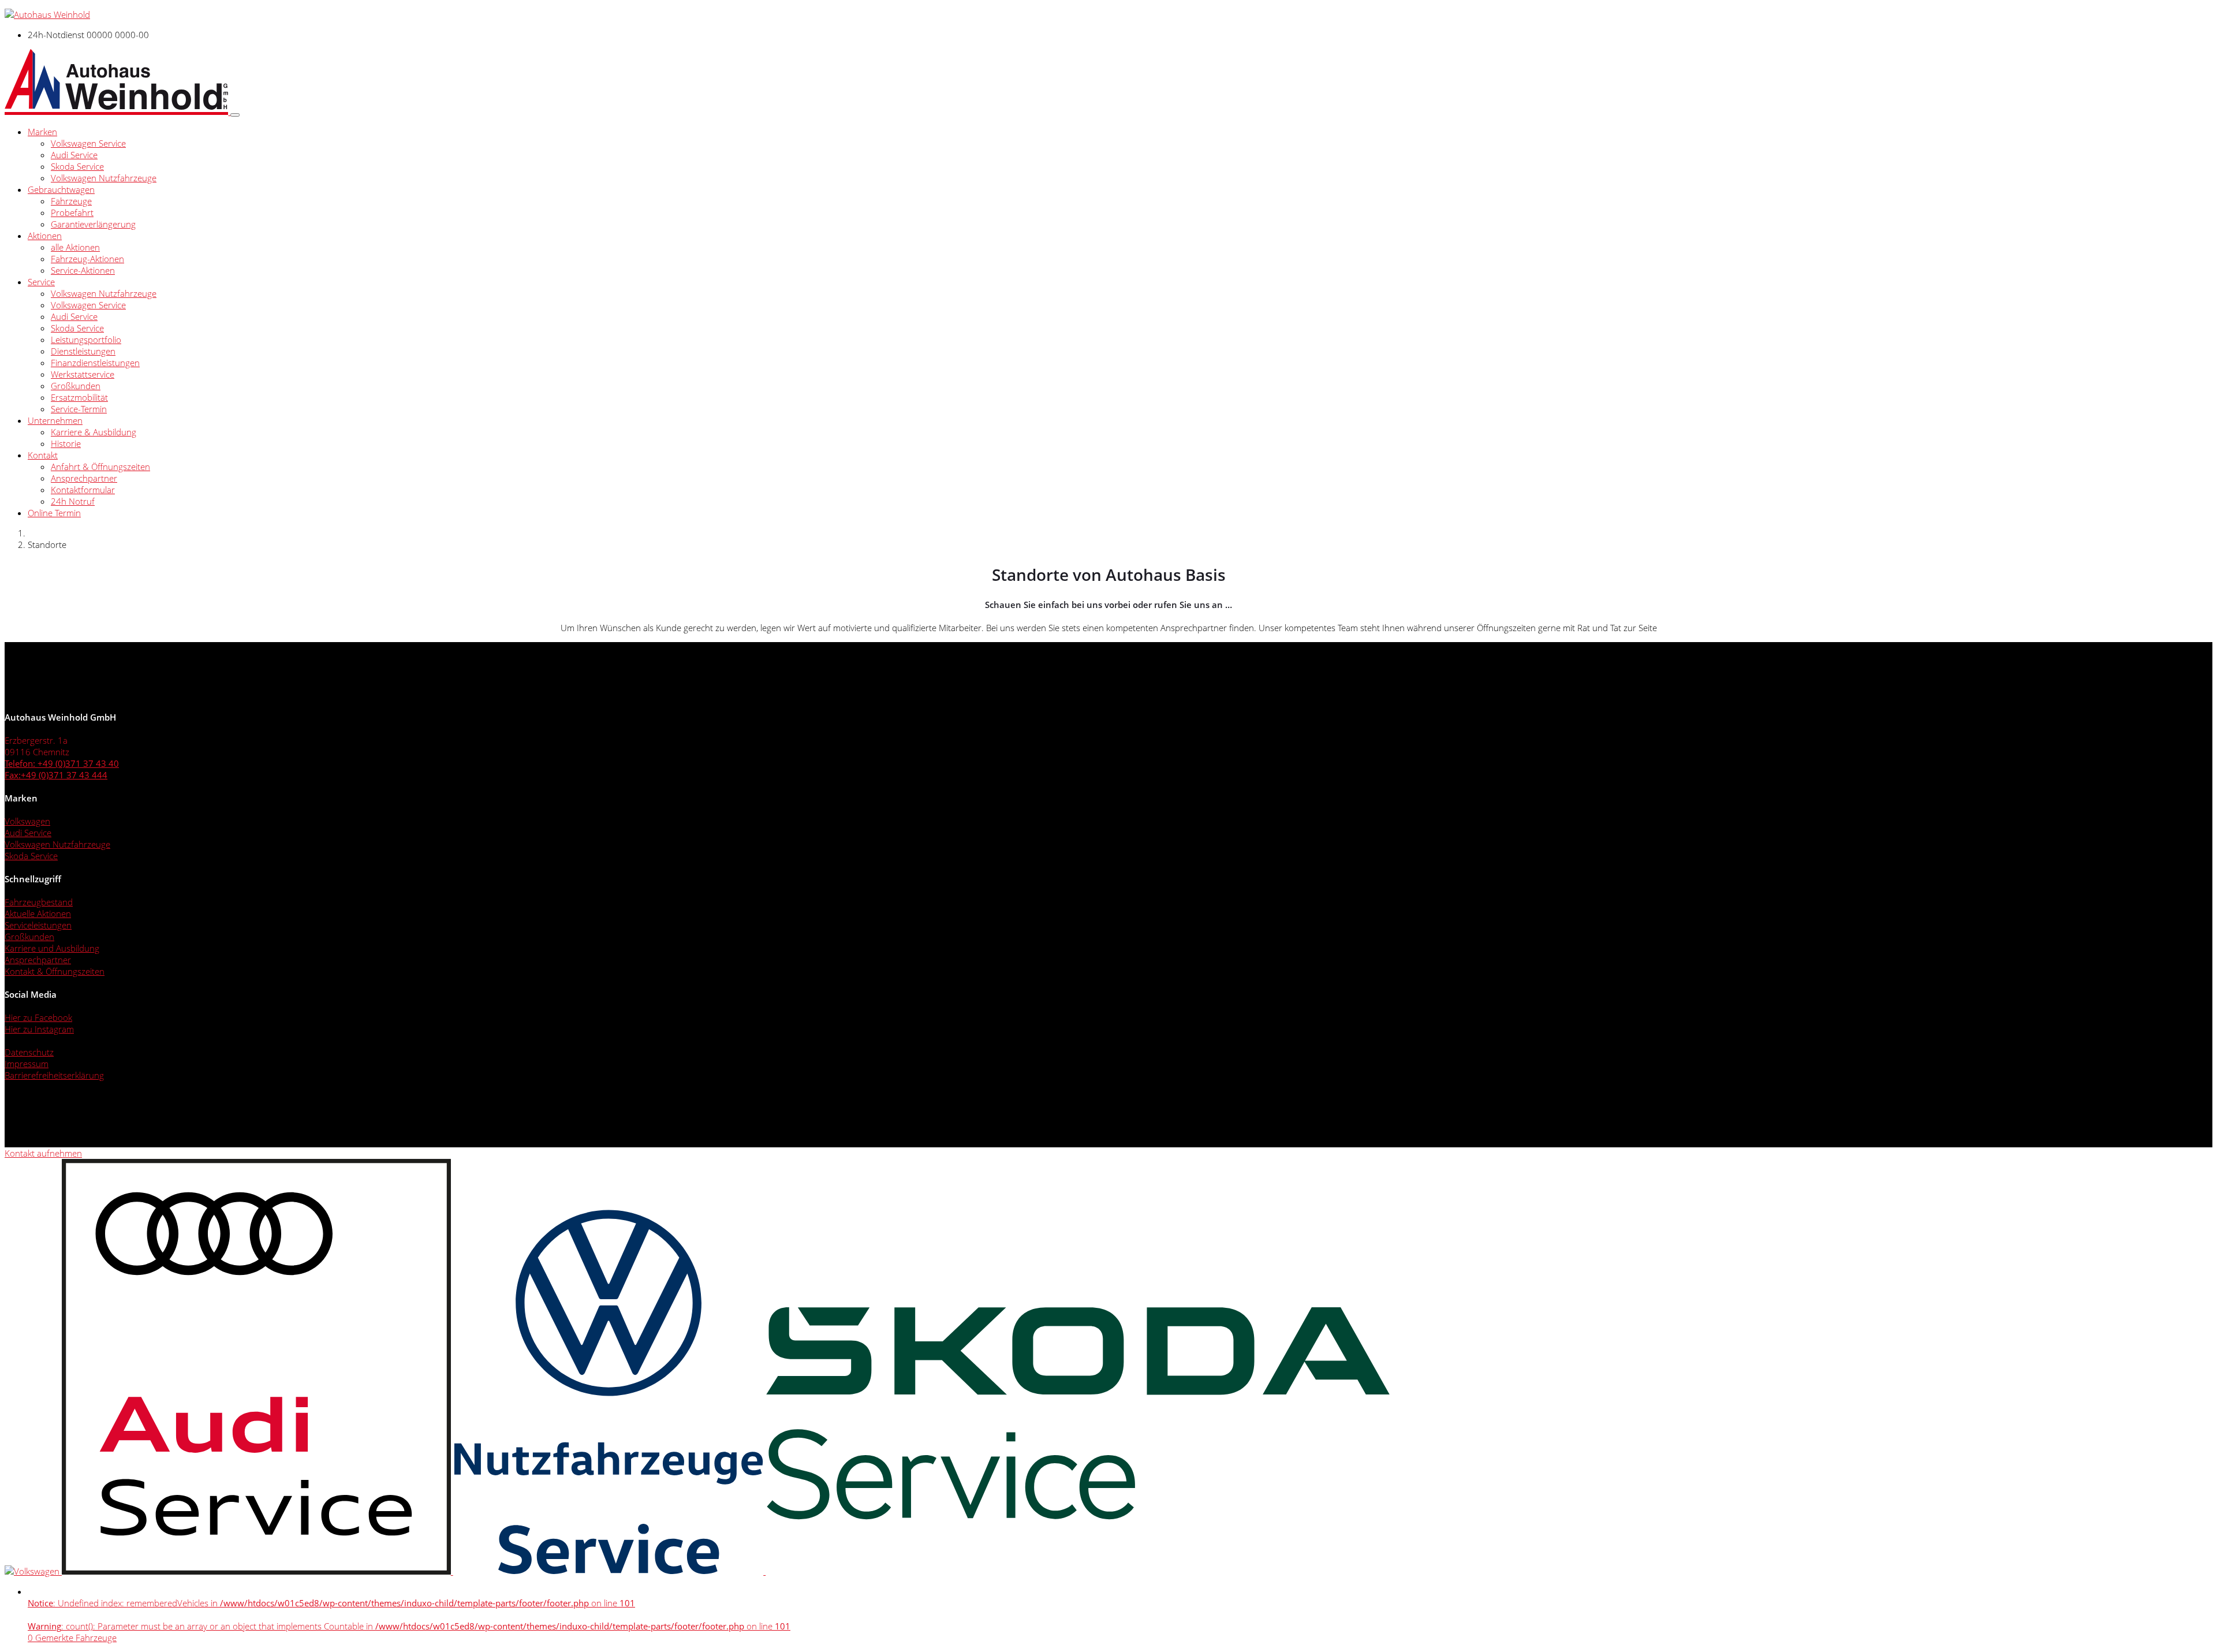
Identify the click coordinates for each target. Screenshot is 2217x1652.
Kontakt (43, 455)
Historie (66, 443)
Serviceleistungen (38, 925)
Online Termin (54, 513)
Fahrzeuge (71, 201)
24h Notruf (73, 501)
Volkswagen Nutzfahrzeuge (104, 178)
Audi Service (74, 155)
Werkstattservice (83, 374)
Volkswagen (27, 821)
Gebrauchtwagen (61, 189)
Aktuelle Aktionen (38, 913)
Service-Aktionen (83, 270)
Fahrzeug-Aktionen (87, 259)
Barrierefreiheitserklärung (54, 1075)
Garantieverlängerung (93, 224)
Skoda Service (77, 166)
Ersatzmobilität (79, 397)
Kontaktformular (83, 490)
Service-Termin (79, 409)
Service (41, 282)
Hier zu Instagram (39, 1029)
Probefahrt (72, 212)
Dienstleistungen (83, 351)
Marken (42, 132)
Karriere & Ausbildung (94, 432)
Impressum (27, 1064)
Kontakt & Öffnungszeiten (55, 971)
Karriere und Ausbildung (52, 948)
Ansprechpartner (84, 478)
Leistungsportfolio (86, 340)
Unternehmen (55, 420)
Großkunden (76, 386)
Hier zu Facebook (38, 1017)
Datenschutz (29, 1052)
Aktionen (45, 236)
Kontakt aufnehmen (43, 1153)
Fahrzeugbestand (39, 902)
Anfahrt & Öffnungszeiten (100, 467)
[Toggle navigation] (235, 115)
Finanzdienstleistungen (95, 363)
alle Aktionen (75, 247)
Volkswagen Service (88, 143)
